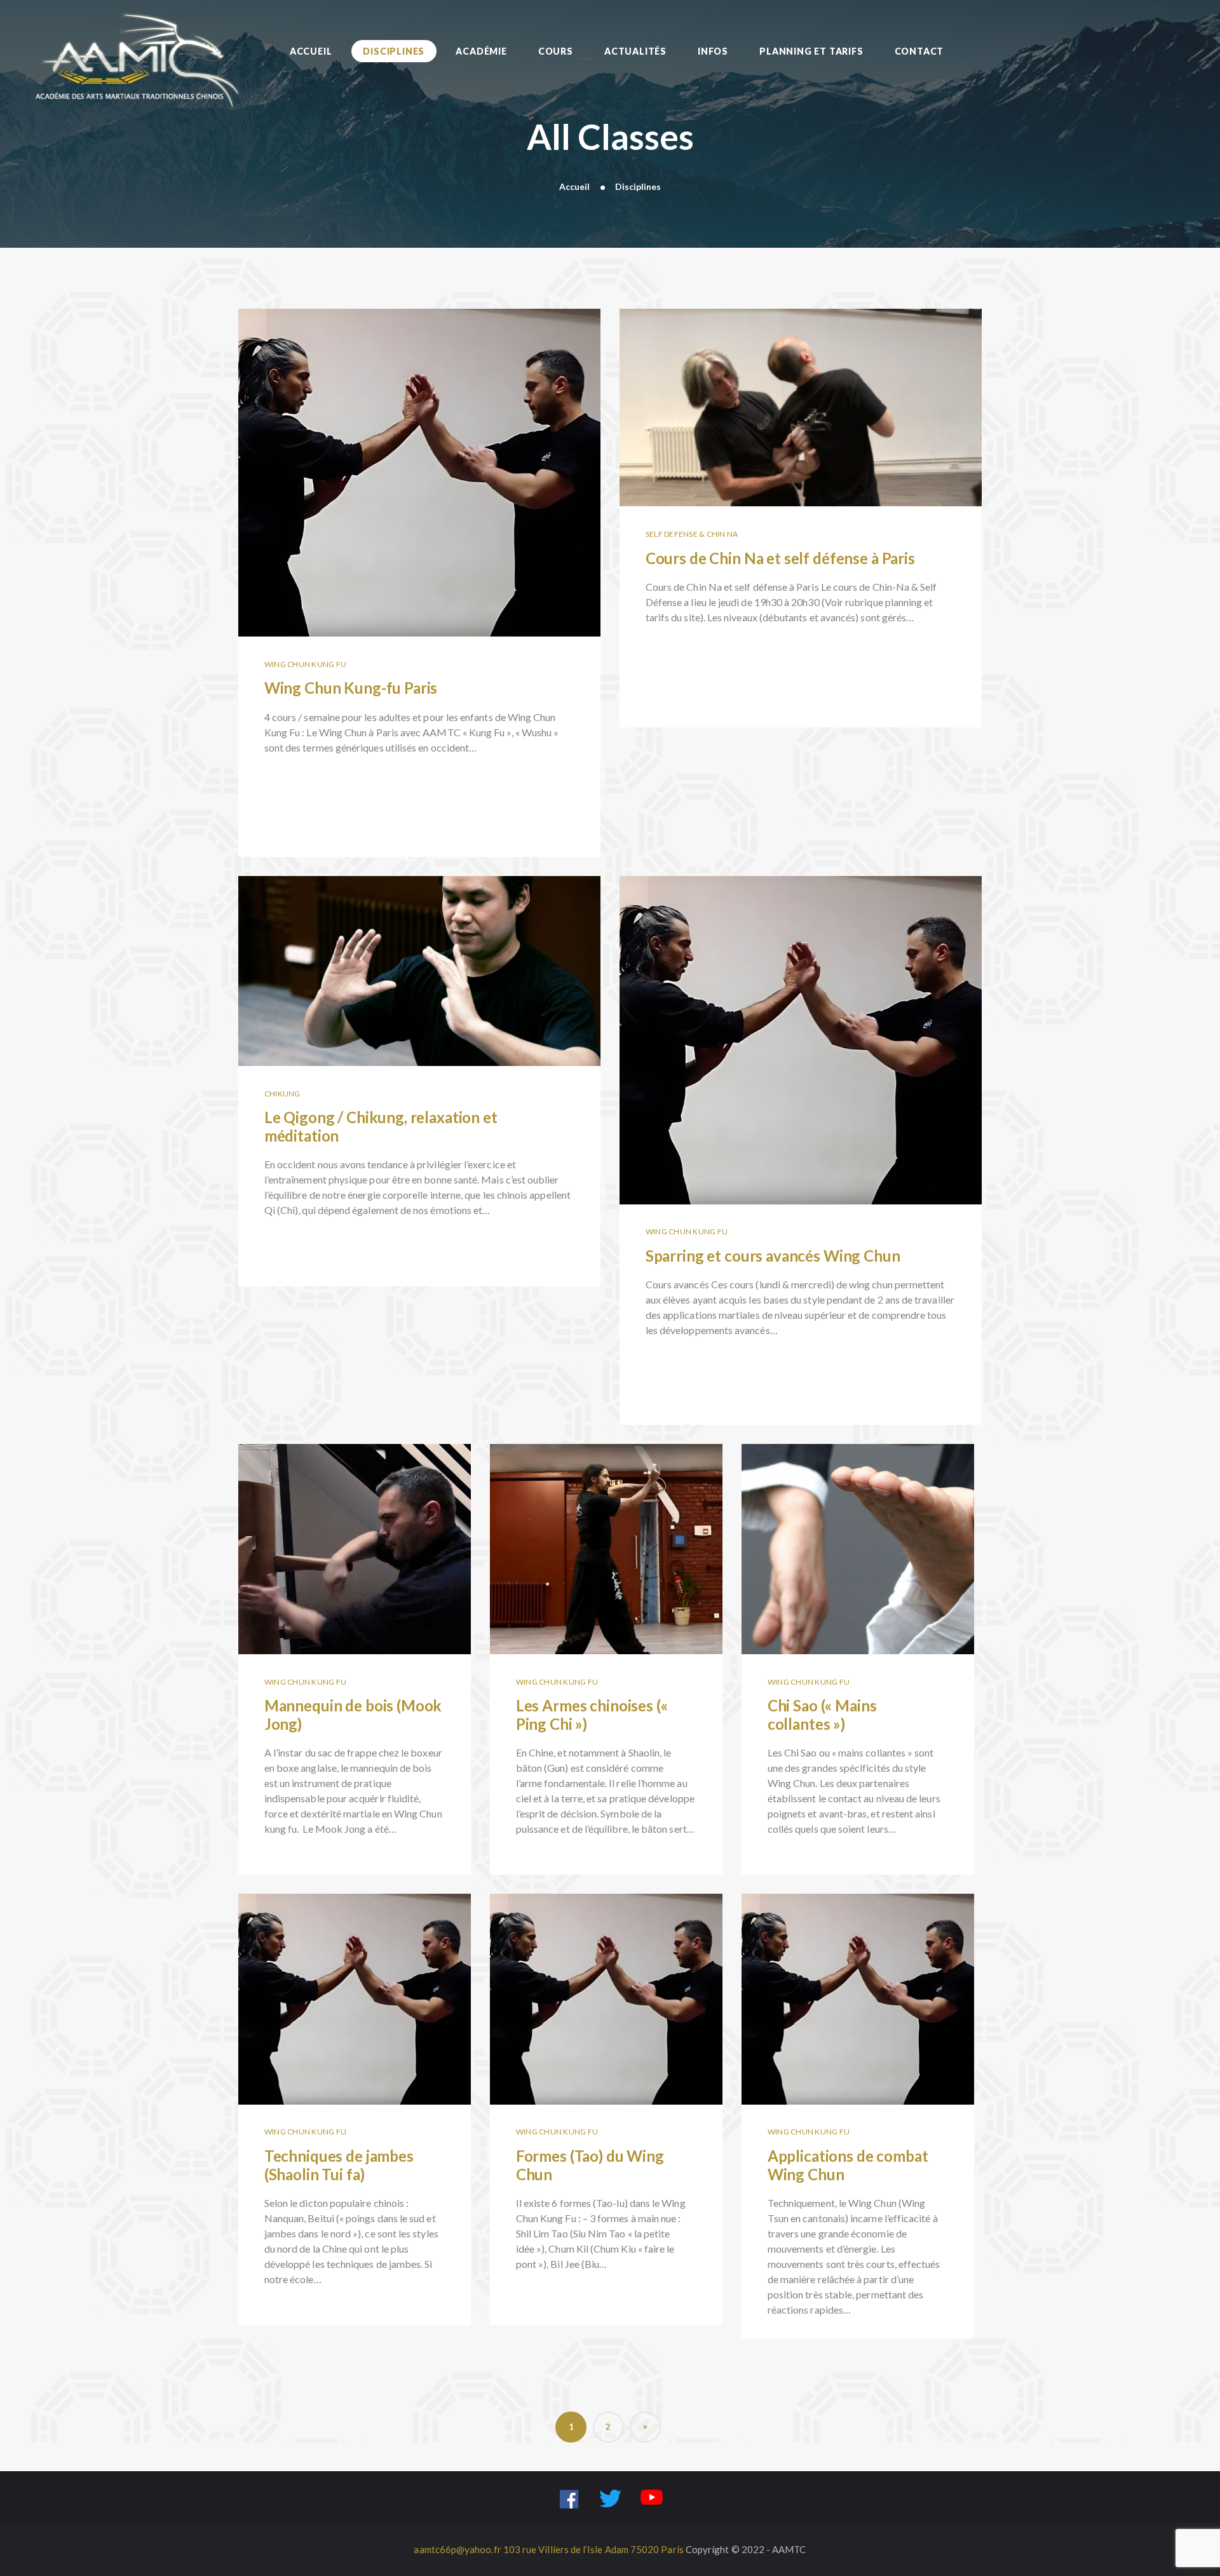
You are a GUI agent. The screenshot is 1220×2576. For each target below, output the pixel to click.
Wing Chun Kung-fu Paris (420, 455)
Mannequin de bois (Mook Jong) (355, 1532)
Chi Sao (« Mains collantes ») (858, 1532)
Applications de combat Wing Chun (858, 1981)
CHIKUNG (282, 1094)
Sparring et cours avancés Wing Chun (801, 1022)
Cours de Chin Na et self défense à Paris (800, 390)
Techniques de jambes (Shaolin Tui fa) (355, 1981)
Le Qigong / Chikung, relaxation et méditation (420, 954)
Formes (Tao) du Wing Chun (606, 1981)
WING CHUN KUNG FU (305, 664)
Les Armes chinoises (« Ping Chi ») (606, 1532)
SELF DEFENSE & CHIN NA (692, 534)
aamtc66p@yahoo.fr (457, 2549)
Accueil (574, 186)
